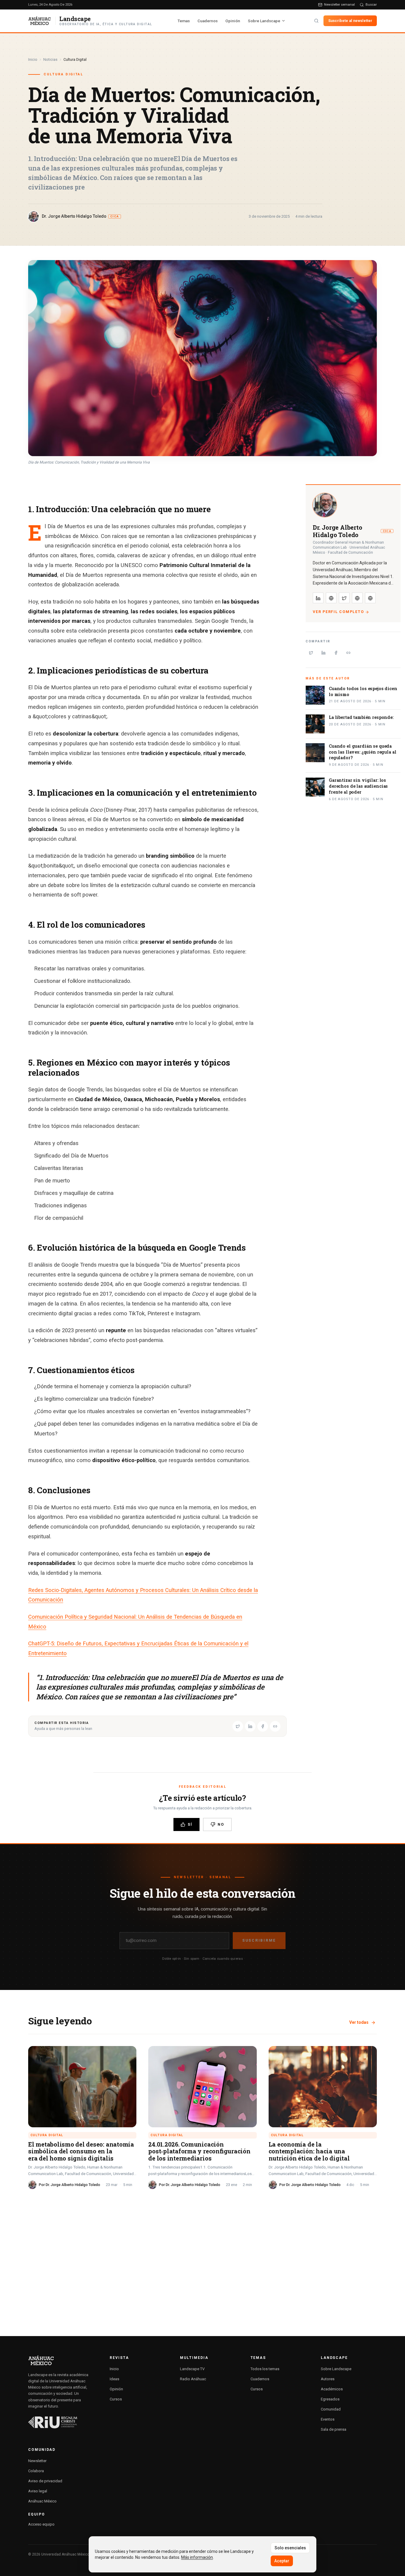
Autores (328, 2379)
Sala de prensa (334, 2429)
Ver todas (359, 2022)
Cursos (116, 2399)
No (221, 1824)
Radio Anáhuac (193, 2379)
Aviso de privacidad (45, 2481)
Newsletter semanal (339, 4)
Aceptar (282, 2561)
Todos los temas (265, 2369)
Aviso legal (38, 2491)
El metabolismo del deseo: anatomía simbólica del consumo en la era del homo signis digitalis (81, 2151)
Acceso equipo (41, 2524)
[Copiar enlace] (275, 1726)
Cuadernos (208, 21)
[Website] (357, 598)
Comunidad (331, 2409)
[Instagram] (331, 598)
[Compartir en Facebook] (263, 1726)
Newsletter (37, 2461)
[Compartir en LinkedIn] (250, 1726)
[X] (344, 598)
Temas (184, 21)
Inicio (33, 59)
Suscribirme (259, 1940)
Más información (197, 2557)
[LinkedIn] (318, 598)
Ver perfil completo (338, 612)
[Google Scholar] (370, 598)
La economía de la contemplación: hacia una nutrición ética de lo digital (309, 2151)
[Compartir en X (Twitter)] (238, 1726)
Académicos (332, 2389)
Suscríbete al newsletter (350, 21)
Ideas (114, 2379)
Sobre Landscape (264, 21)
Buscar (371, 4)
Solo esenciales (290, 2548)
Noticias (50, 59)
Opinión (233, 21)
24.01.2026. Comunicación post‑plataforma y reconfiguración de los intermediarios (199, 2151)
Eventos (328, 2419)
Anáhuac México (42, 2501)
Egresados (330, 2399)
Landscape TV (192, 2369)
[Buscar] (316, 21)
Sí (190, 1824)
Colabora (36, 2471)
